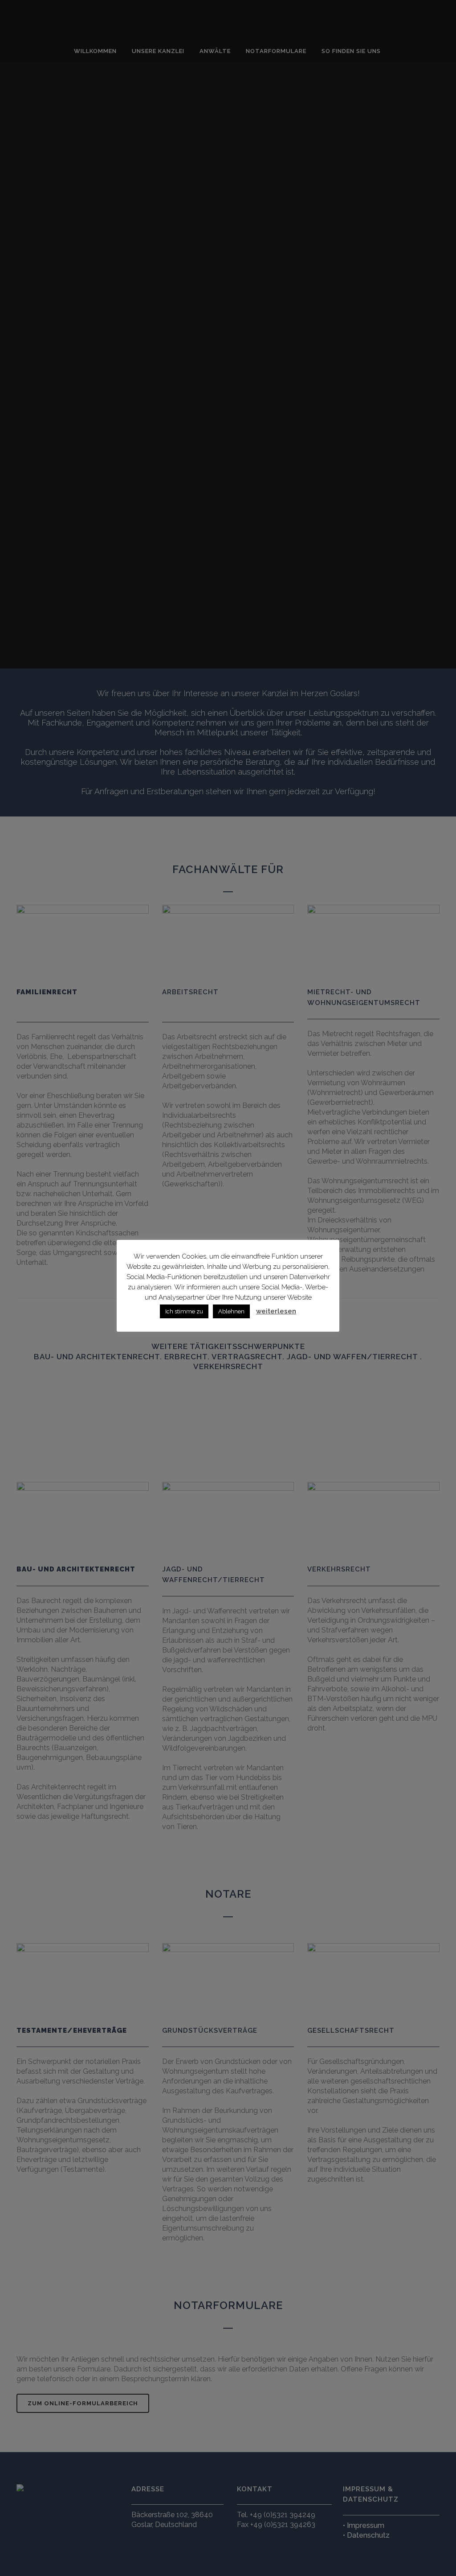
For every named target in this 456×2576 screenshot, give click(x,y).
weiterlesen (276, 1311)
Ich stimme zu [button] (184, 1311)
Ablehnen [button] (231, 1311)
